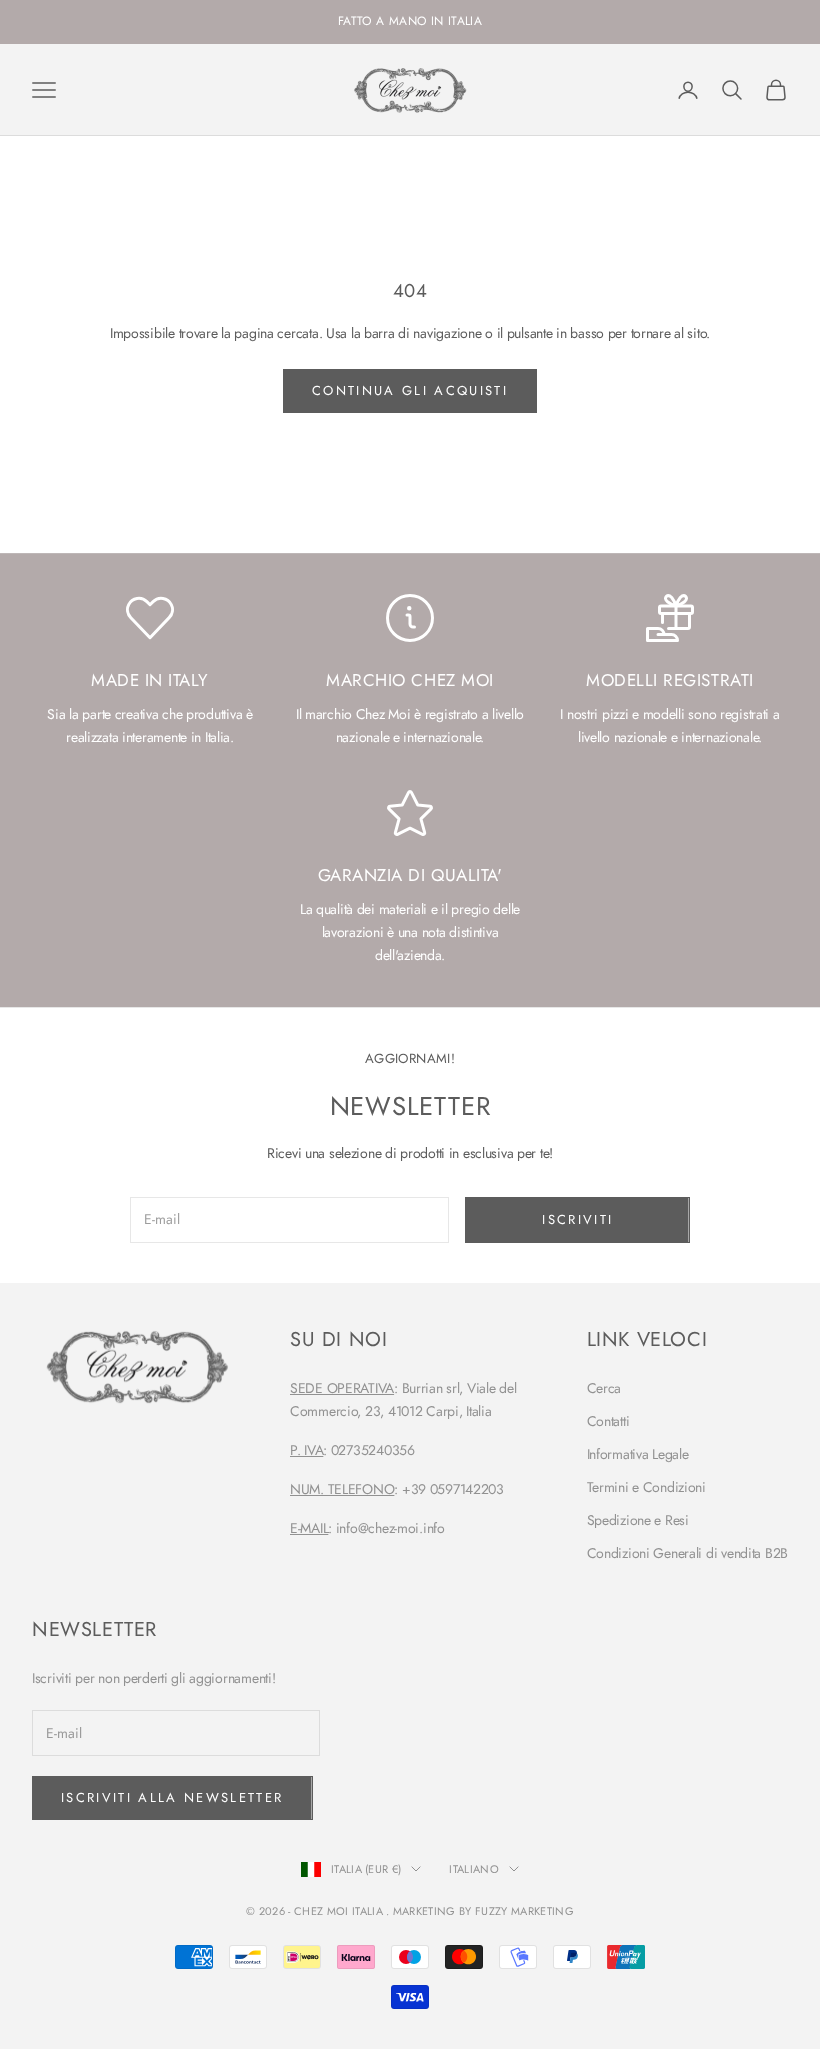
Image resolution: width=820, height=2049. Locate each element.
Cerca (604, 1388)
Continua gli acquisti (410, 390)
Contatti (608, 1421)
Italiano (474, 1869)
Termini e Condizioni (646, 1487)
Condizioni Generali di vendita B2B (687, 1553)
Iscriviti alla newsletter (172, 1797)
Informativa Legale (638, 1454)
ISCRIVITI (577, 1219)
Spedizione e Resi (638, 1520)
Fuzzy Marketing (524, 1911)
